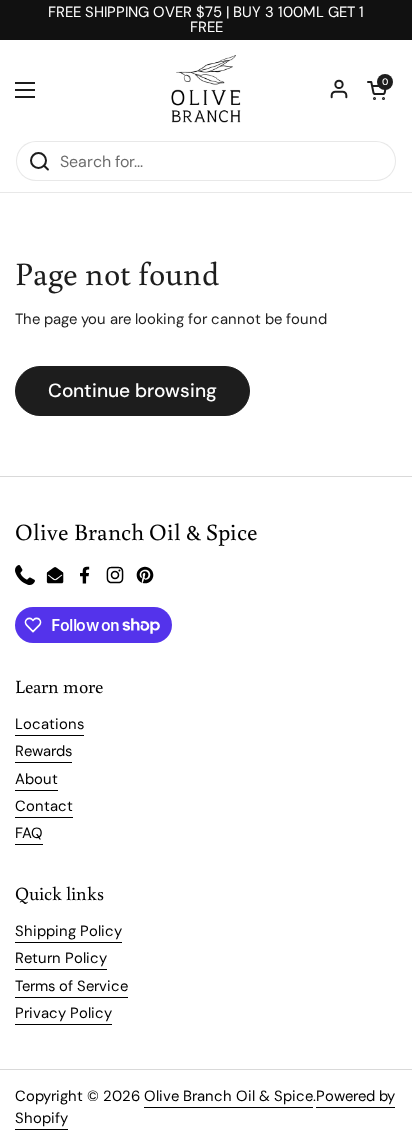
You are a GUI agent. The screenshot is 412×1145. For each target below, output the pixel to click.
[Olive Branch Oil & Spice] (206, 90)
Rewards (43, 751)
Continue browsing (132, 390)
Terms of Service (71, 986)
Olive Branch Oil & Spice (228, 1096)
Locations (49, 724)
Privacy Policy (63, 1013)
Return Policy (61, 958)
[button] (377, 90)
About (36, 779)
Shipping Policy (68, 931)
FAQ (29, 833)
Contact (44, 806)
